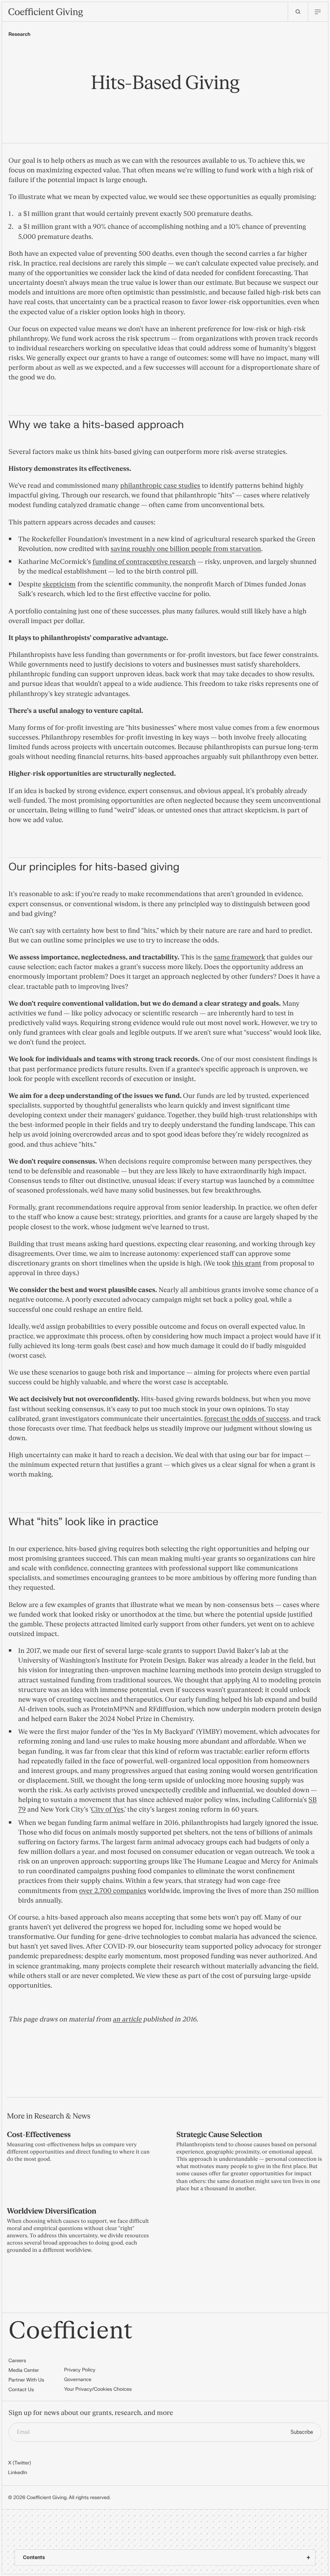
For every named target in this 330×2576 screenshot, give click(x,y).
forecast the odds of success (247, 1419)
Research (20, 34)
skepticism (59, 585)
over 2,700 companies (112, 1891)
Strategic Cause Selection (219, 2135)
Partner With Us (26, 2380)
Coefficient (71, 2331)
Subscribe (302, 2432)
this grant (246, 1264)
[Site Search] (298, 12)
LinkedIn (18, 2472)
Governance (78, 2379)
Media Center (24, 2370)
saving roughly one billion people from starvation (186, 549)
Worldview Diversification (52, 2211)
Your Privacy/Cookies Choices (98, 2389)
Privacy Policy (80, 2370)
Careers (17, 2361)
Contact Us (21, 2390)
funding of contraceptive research (144, 562)
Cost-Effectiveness (39, 2135)
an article (128, 2020)
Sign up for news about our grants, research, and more (91, 2413)
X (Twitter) (20, 2463)
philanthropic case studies (160, 486)
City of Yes (107, 1810)
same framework (239, 958)
